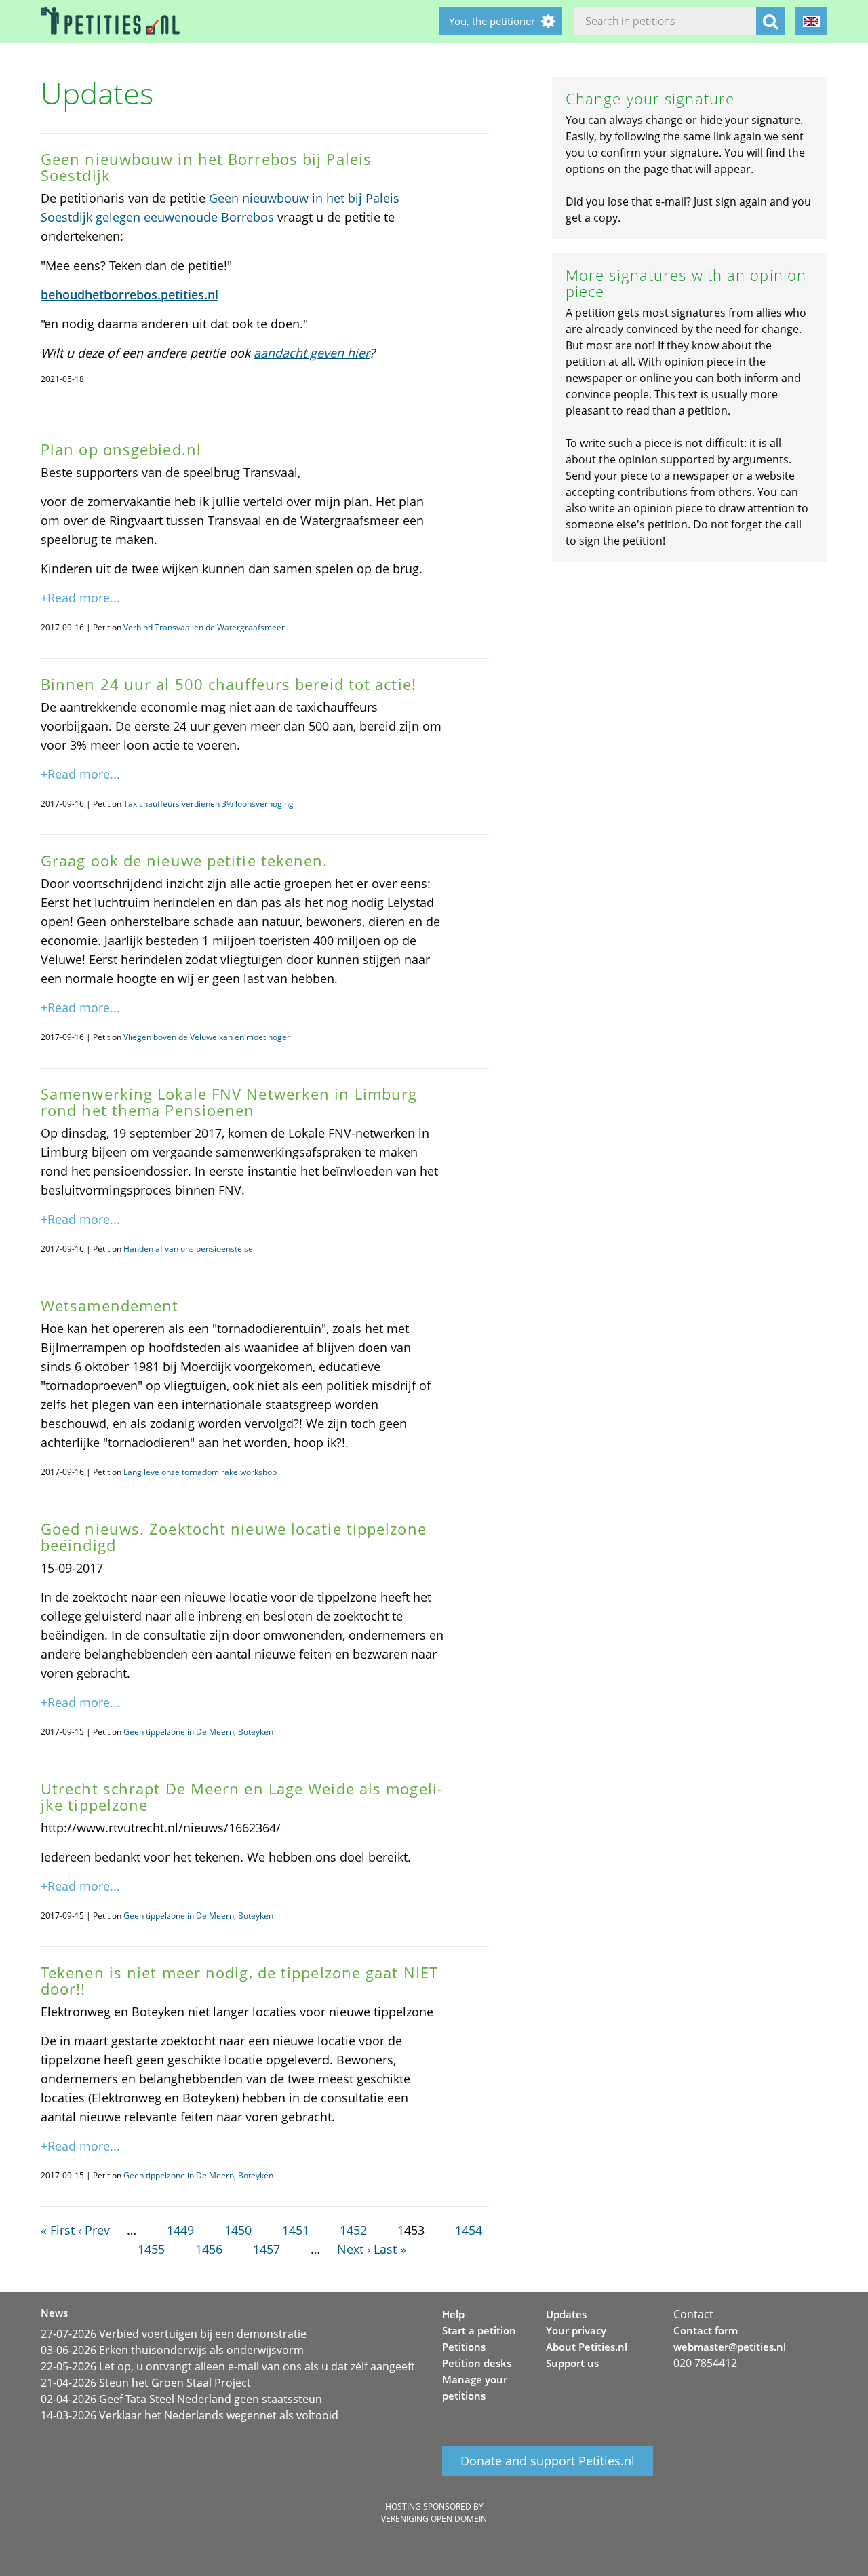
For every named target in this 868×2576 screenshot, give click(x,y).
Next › (354, 2249)
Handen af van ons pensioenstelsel (189, 1249)
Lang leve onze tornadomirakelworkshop (200, 1472)
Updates (566, 2314)
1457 (267, 2249)
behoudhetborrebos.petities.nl (130, 294)
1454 (469, 2230)
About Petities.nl (587, 2347)
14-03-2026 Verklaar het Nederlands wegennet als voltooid (190, 2415)
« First (58, 2230)
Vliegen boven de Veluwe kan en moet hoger (207, 1037)
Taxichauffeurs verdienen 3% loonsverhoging (209, 804)
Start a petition (479, 2330)
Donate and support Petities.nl (548, 2461)
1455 (151, 2249)
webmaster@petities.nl (730, 2347)
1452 (353, 2230)
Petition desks (477, 2363)
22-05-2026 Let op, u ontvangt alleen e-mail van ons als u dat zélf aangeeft (228, 2366)
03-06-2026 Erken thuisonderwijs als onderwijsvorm (172, 2350)
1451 (296, 2230)
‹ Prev (94, 2230)
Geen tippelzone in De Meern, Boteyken (198, 1732)
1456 (209, 2249)
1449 (180, 2230)
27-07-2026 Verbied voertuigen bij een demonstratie (174, 2334)
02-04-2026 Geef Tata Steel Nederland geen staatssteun (181, 2399)
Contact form (706, 2330)
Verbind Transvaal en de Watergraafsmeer (204, 627)
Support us (572, 2363)
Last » (390, 2249)
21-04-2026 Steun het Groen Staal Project (146, 2383)
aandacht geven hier (312, 353)
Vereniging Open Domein (434, 2519)
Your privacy (576, 2330)
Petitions (464, 2347)
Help (453, 2314)
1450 (238, 2230)
